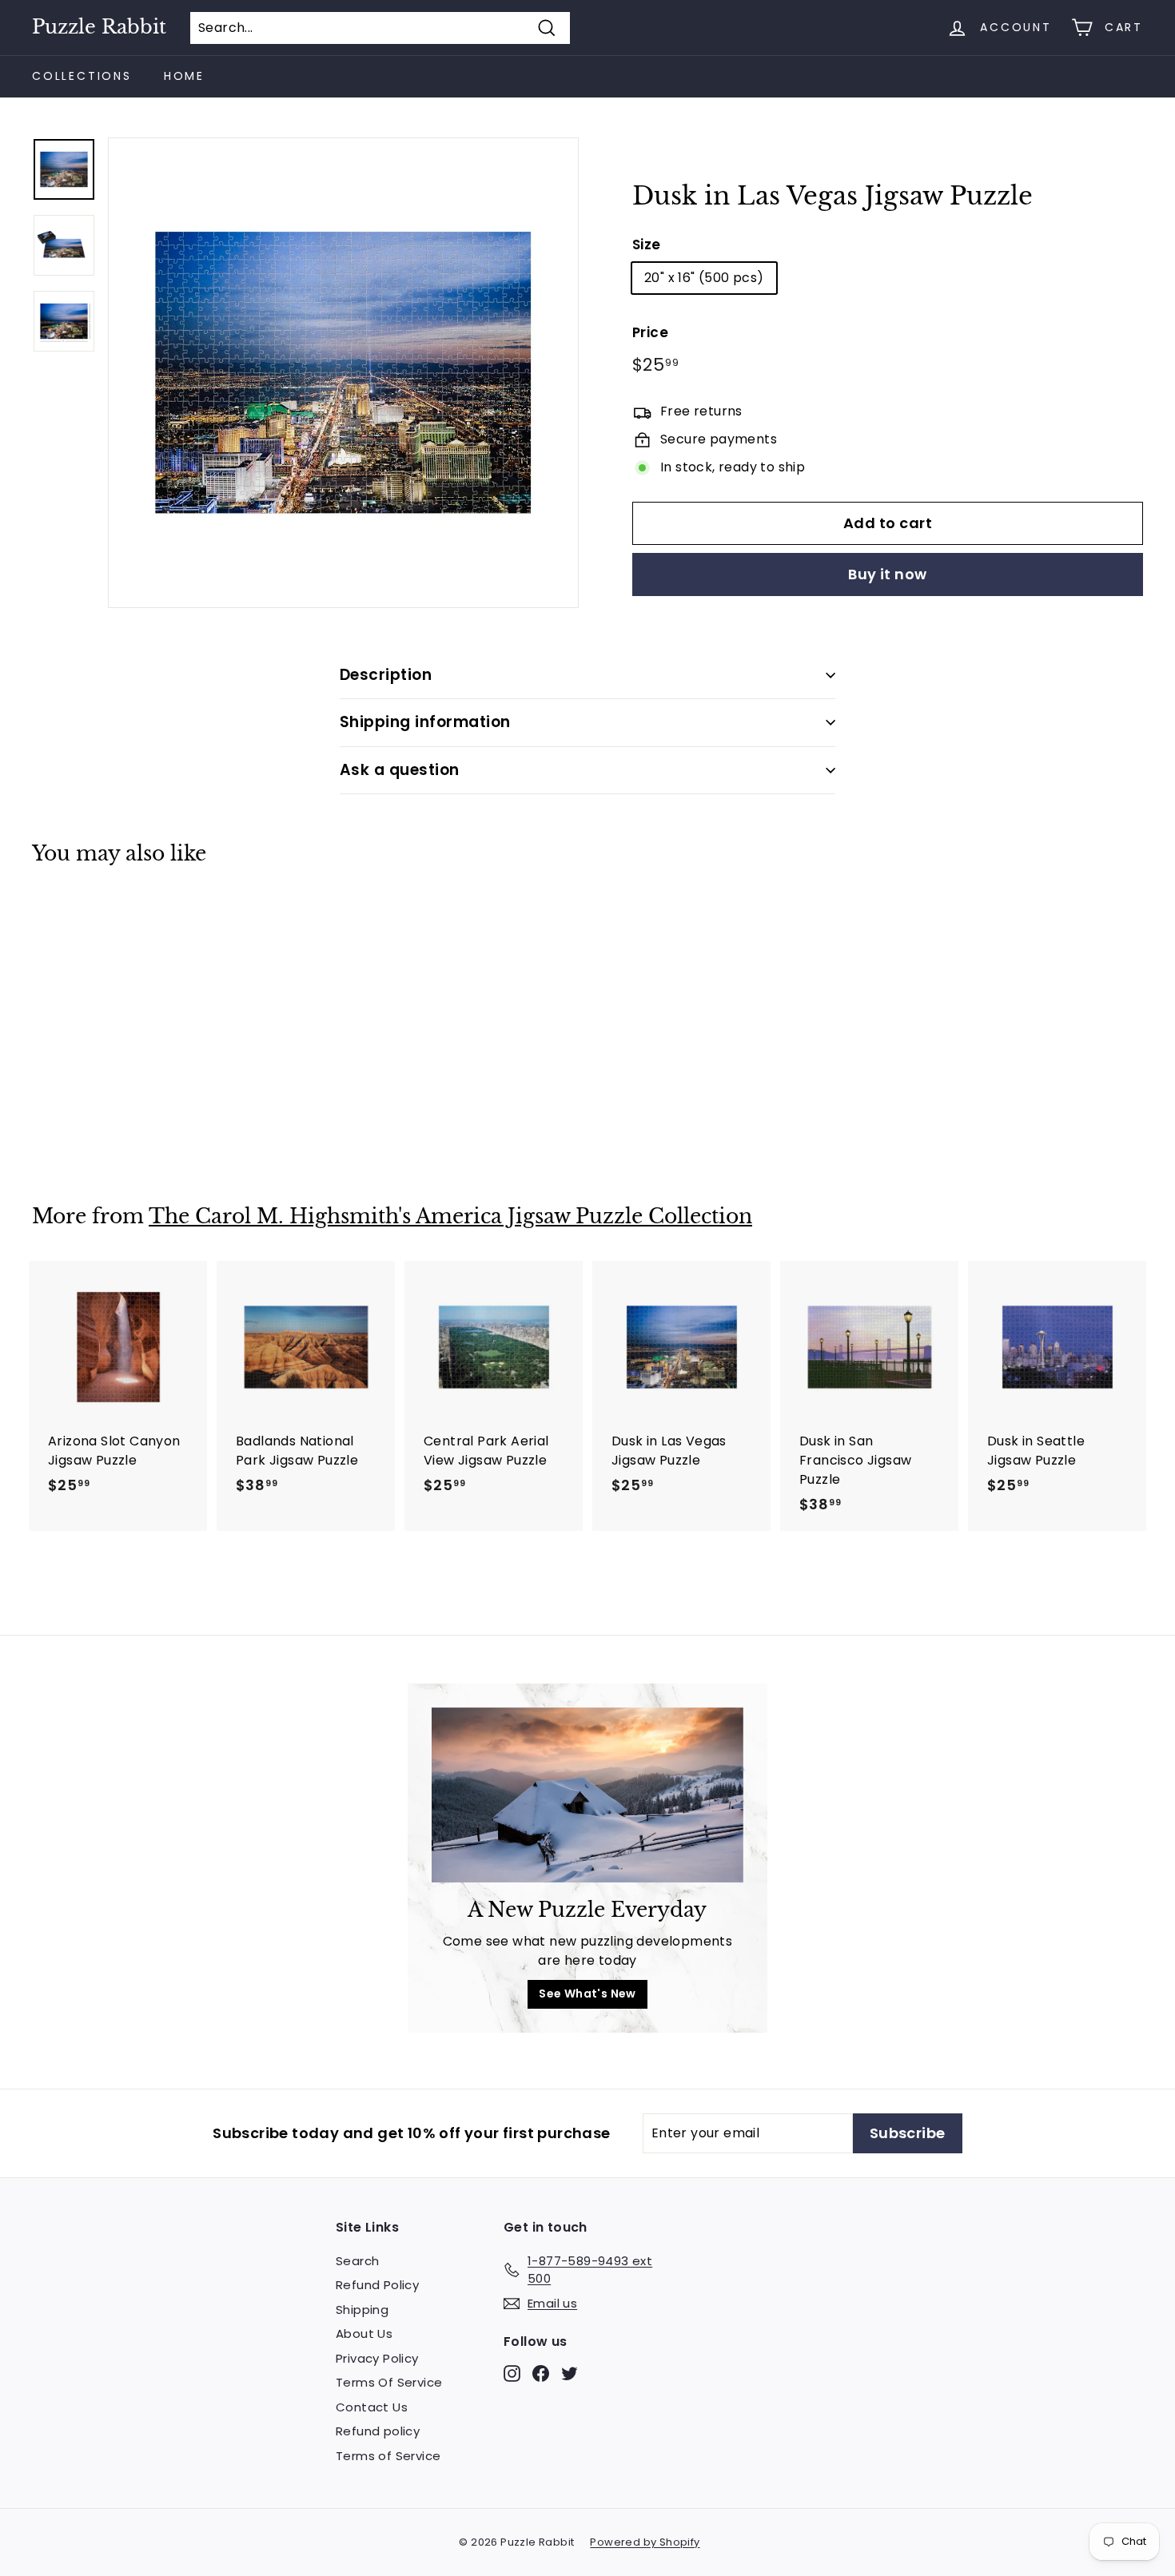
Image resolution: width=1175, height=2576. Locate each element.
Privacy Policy (377, 2358)
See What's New (587, 1994)
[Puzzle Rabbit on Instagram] (512, 2373)
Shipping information (425, 722)
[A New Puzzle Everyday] (587, 1795)
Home (184, 76)
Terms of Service (388, 2456)
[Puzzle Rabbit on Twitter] (570, 2373)
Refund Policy (377, 2285)
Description (386, 675)
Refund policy (378, 2431)
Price (650, 332)
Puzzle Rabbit (99, 27)
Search (357, 2261)
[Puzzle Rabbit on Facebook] (541, 2373)
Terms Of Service (389, 2382)
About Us (364, 2334)
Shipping (362, 2310)
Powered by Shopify (645, 2542)
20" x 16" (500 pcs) (704, 278)
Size (647, 244)
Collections (82, 76)
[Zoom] (343, 373)
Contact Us (372, 2407)
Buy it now (888, 574)
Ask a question (400, 770)
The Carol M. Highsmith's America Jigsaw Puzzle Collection (450, 1216)
